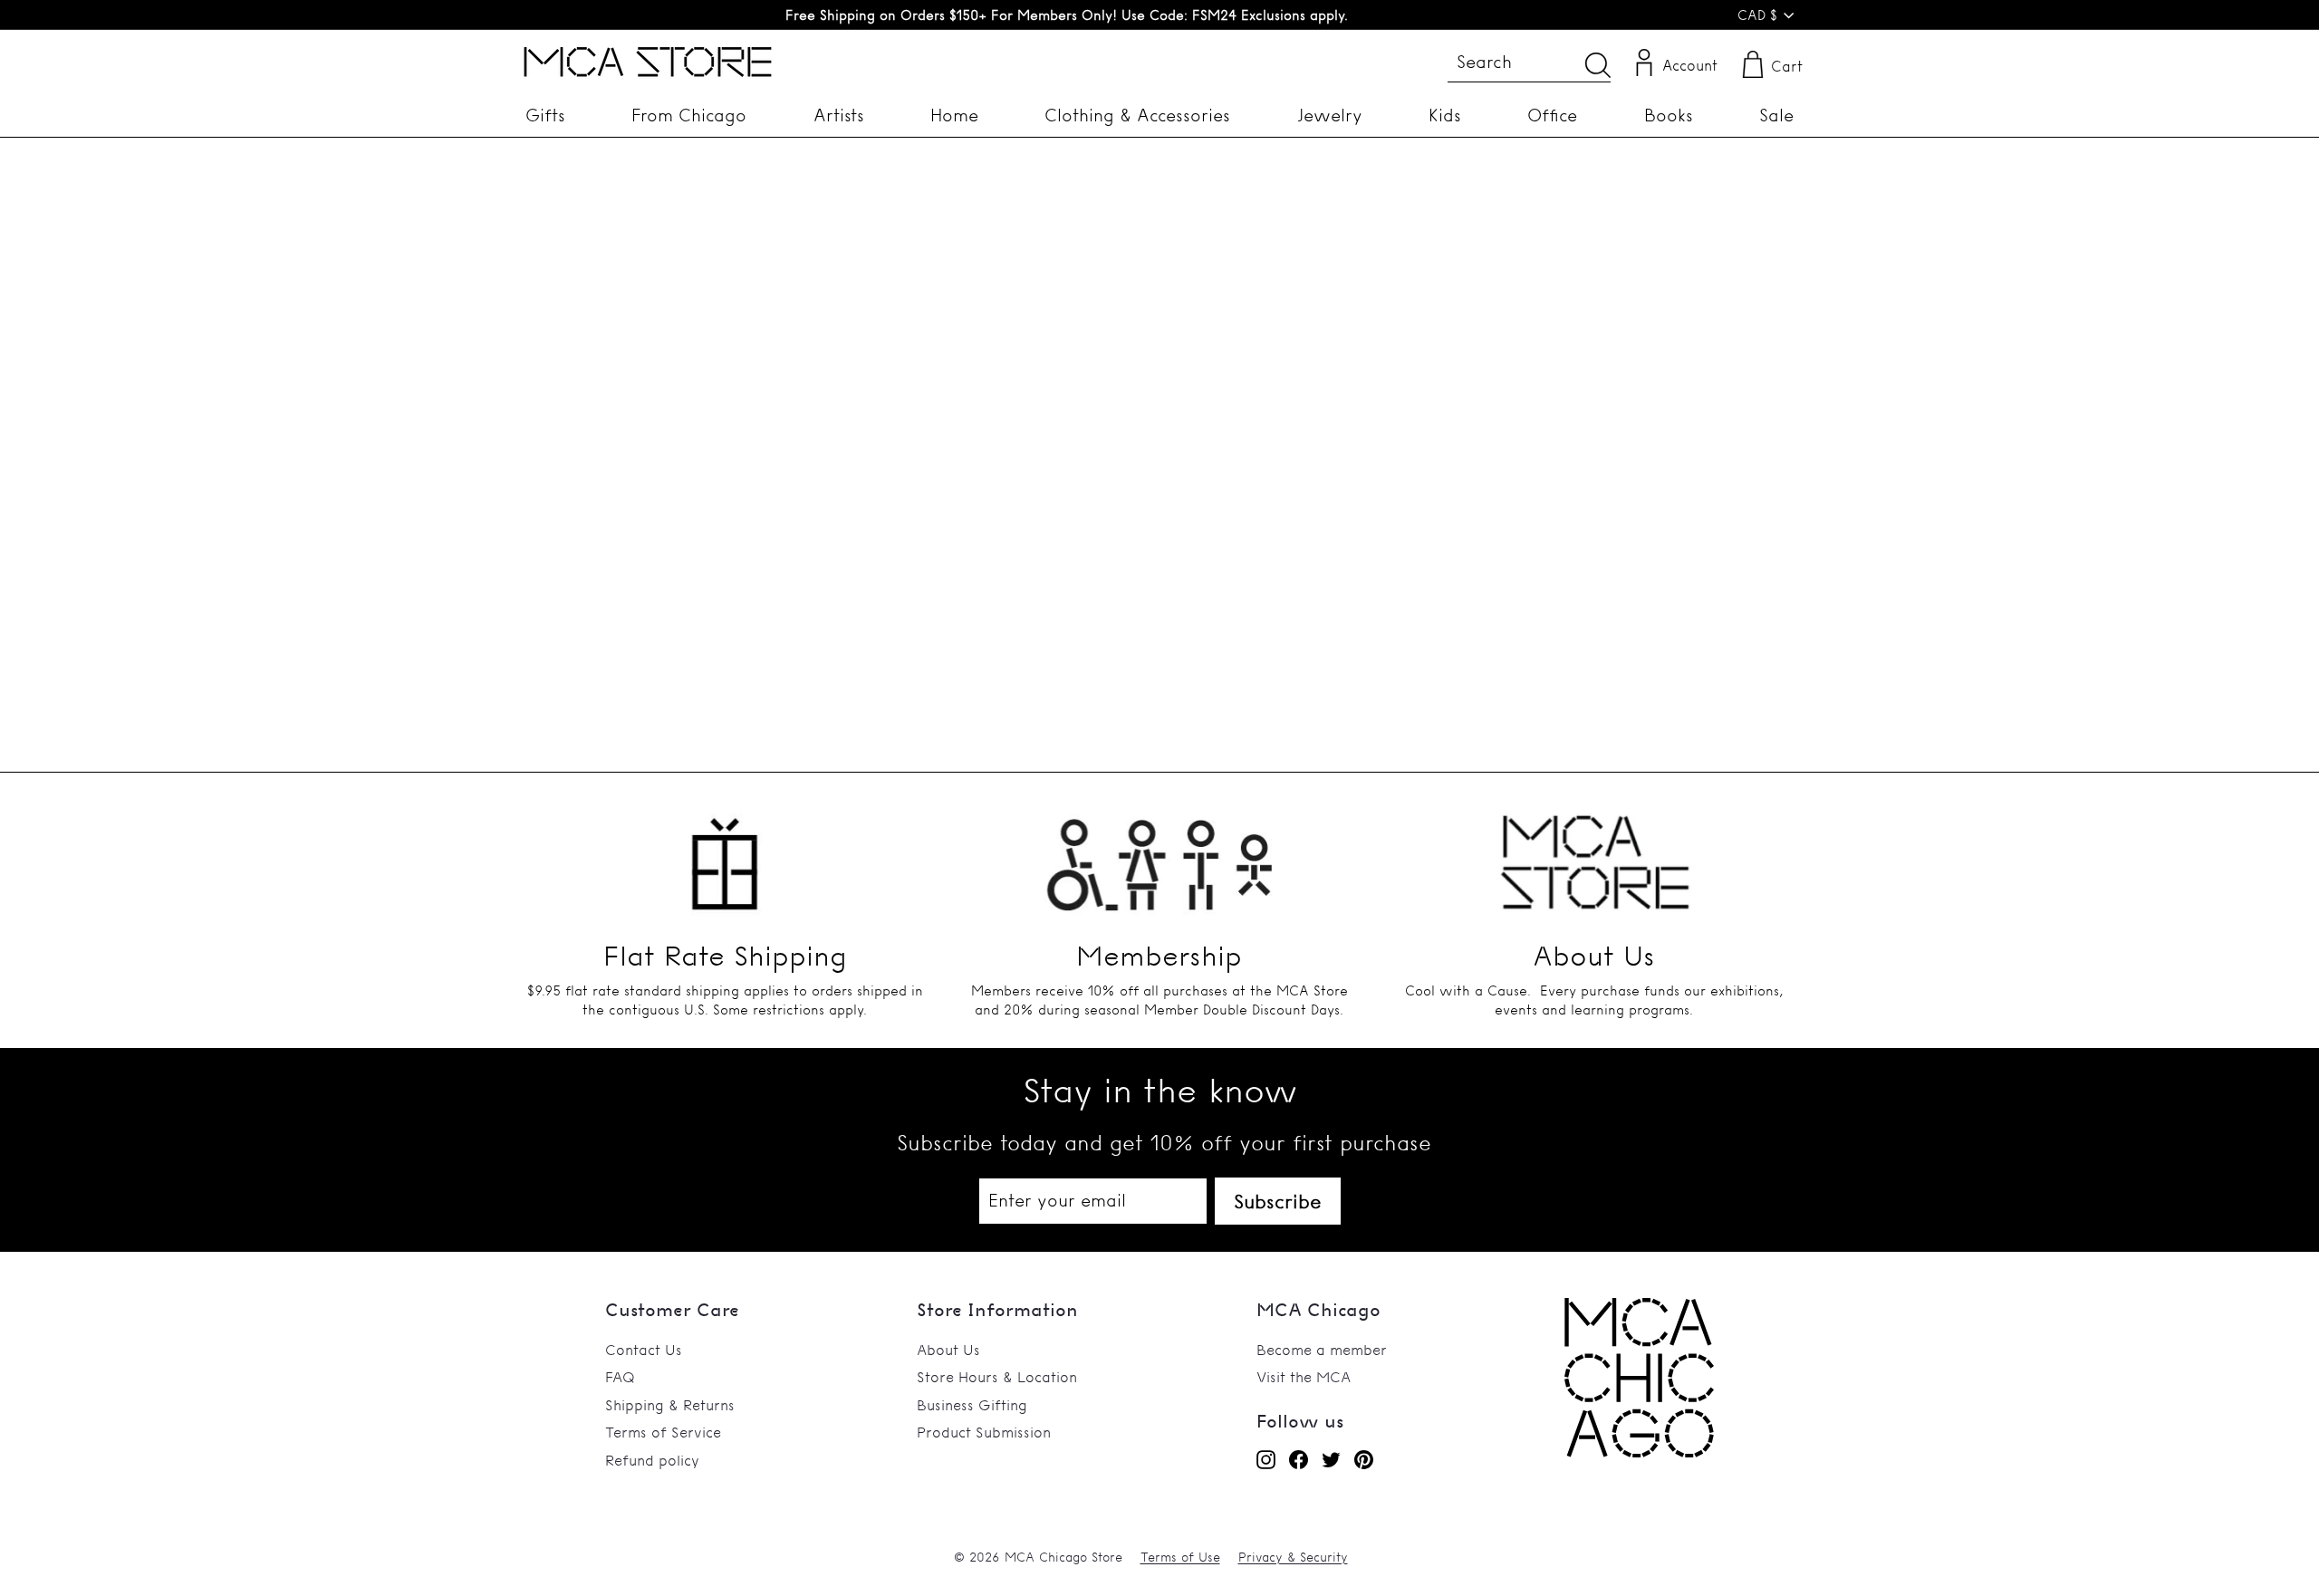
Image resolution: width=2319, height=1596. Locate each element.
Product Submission (984, 1432)
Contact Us (644, 1350)
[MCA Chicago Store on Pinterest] (1364, 1459)
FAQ (620, 1377)
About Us (948, 1350)
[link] (1639, 1452)
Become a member (1322, 1350)
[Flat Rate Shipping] (725, 853)
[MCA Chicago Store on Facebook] (1299, 1459)
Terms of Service (663, 1432)
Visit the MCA (1304, 1377)
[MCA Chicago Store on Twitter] (1331, 1459)
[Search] (1598, 65)
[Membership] (1159, 853)
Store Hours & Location (997, 1377)
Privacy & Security (1293, 1557)
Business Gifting (972, 1405)
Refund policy (652, 1460)
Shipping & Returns (670, 1405)
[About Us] (1594, 853)
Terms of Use (1180, 1557)
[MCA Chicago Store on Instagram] (1266, 1459)
